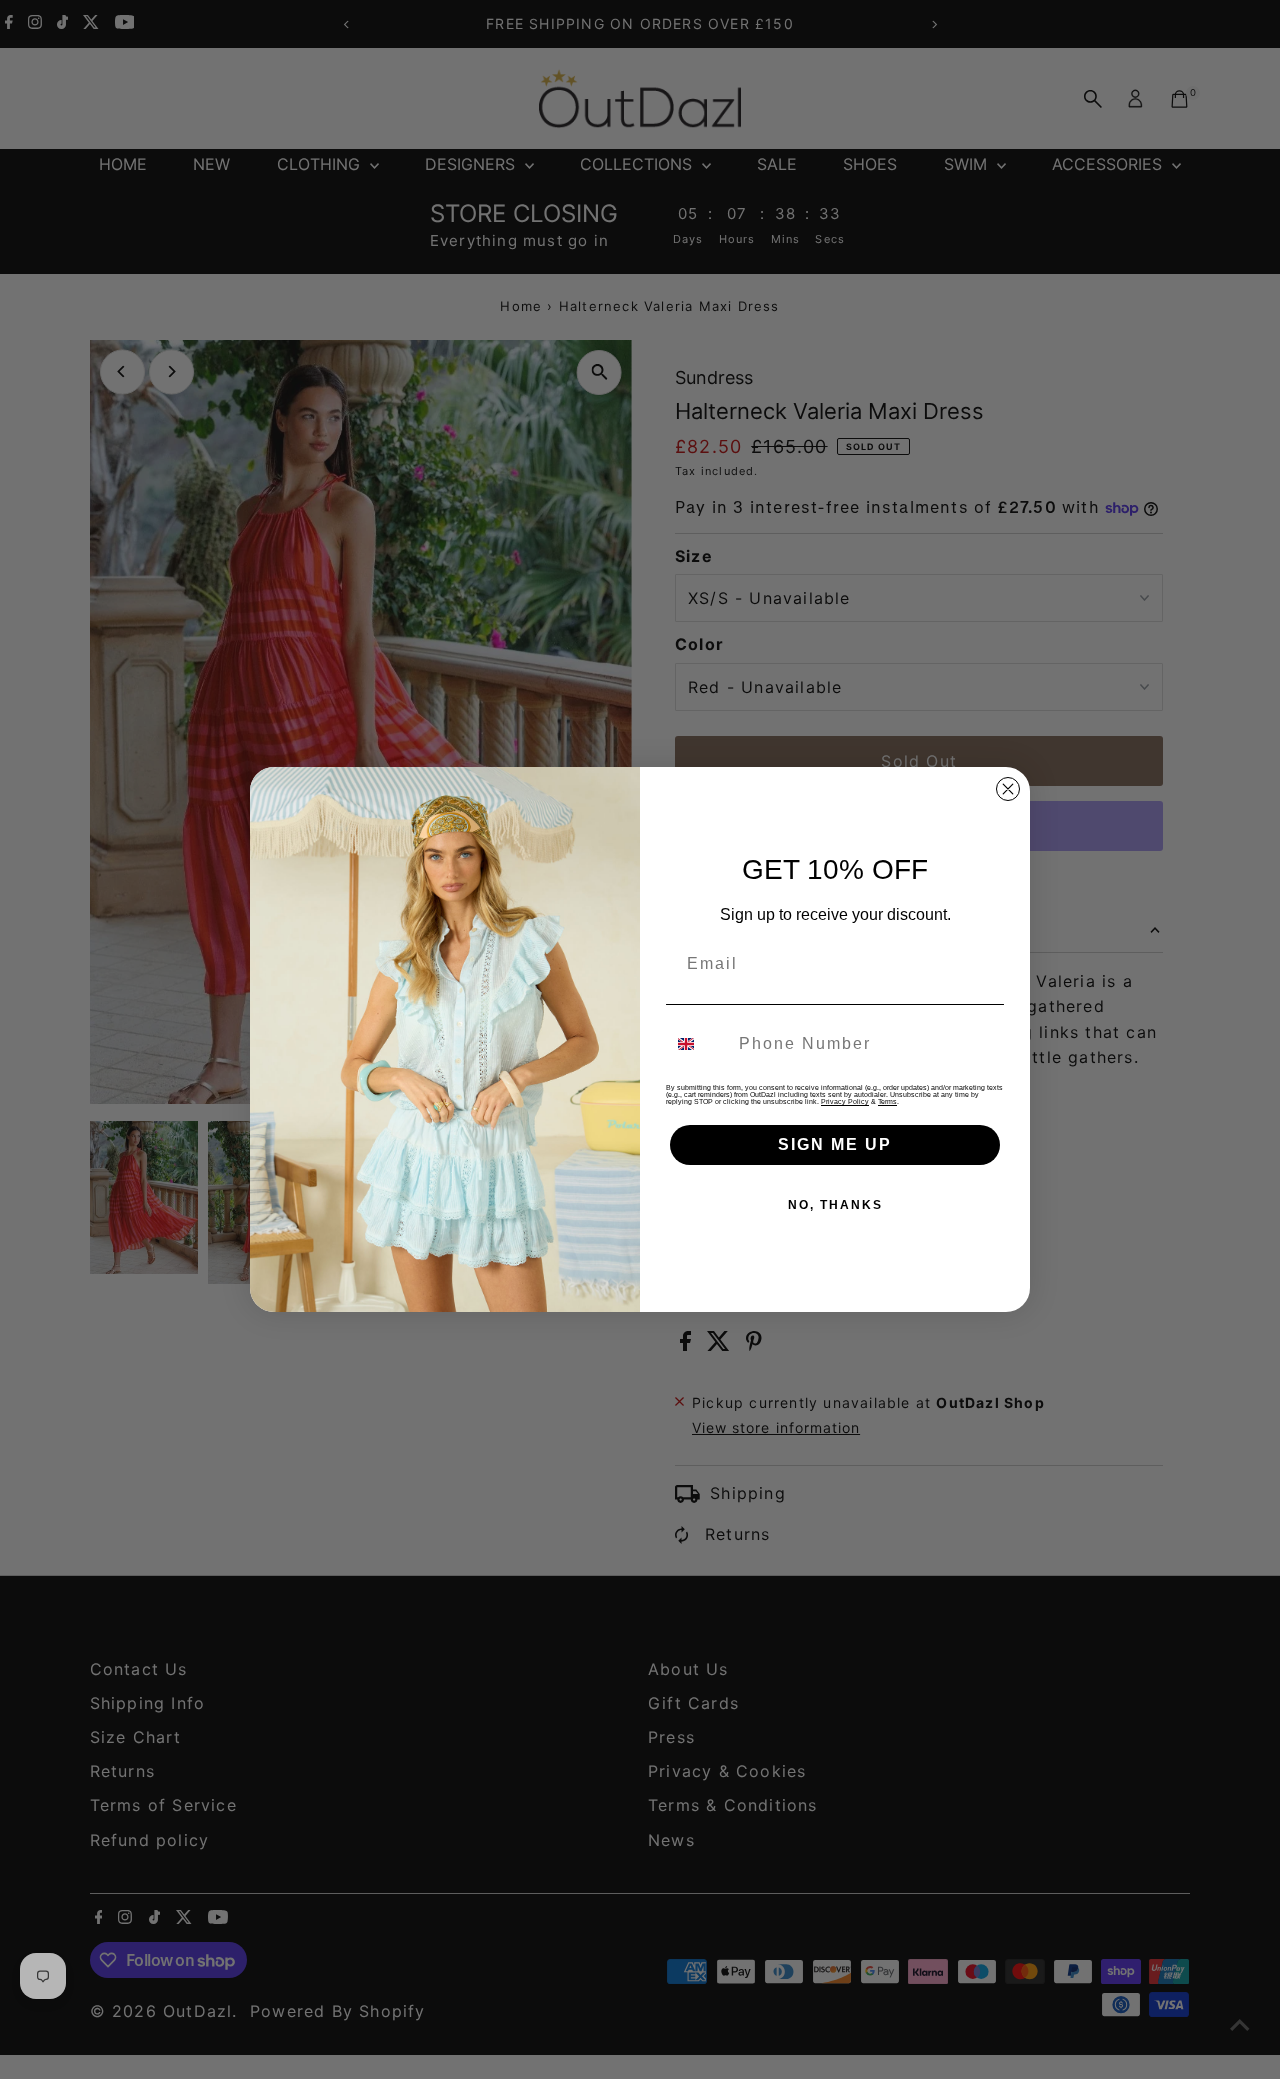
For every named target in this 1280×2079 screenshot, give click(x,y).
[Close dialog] (1008, 789)
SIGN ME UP (835, 1144)
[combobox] (698, 1044)
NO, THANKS (835, 1205)
